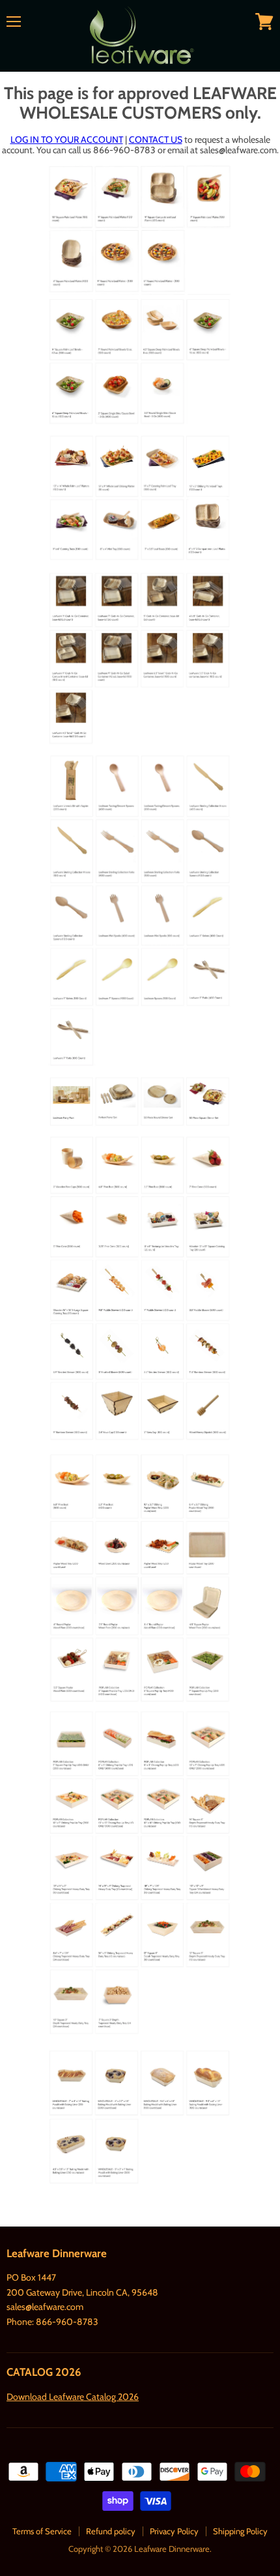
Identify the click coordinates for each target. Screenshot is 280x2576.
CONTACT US (156, 140)
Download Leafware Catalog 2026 (73, 2397)
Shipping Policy (240, 2531)
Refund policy (111, 2531)
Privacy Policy (174, 2531)
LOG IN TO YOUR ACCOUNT (67, 140)
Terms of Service (42, 2531)
